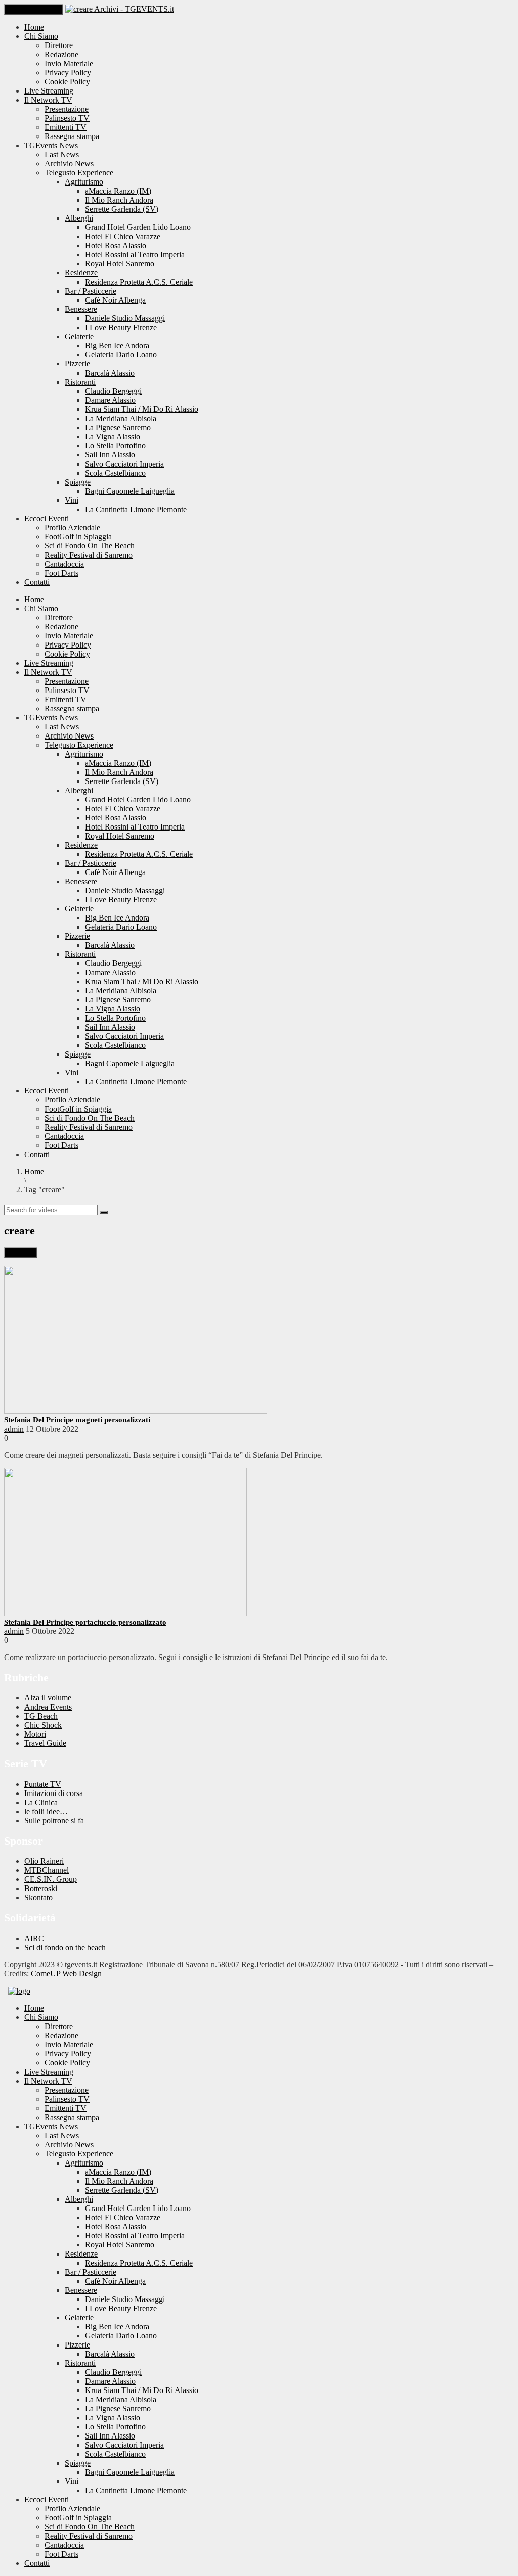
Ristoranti (80, 382)
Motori (35, 1734)
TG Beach (41, 1716)
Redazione (61, 54)
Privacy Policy (68, 73)
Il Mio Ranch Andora (119, 200)
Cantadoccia (64, 564)
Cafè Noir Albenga (115, 300)
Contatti (37, 582)
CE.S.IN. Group (51, 1879)
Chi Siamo (41, 36)
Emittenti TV (66, 127)
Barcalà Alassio (110, 373)
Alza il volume (48, 1698)
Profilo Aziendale (72, 527)
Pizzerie (77, 364)
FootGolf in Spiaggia (78, 537)
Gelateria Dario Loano (121, 355)
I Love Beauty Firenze (121, 327)
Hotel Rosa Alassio (116, 245)
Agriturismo (84, 182)
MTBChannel (47, 1870)
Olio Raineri (44, 1861)
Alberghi (79, 218)
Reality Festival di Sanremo (89, 555)
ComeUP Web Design (66, 1974)
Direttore (59, 45)
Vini (72, 500)
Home (34, 27)
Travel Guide (45, 1743)
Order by (21, 1252)
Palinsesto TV (67, 118)
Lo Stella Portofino (115, 446)
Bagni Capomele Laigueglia (130, 491)
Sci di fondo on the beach (65, 1947)
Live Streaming (49, 91)
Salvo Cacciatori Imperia (124, 464)
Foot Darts (61, 573)
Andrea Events (48, 1707)
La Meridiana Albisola (121, 418)
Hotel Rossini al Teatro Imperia (135, 255)
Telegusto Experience (79, 173)
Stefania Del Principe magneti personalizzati (77, 1420)
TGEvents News (51, 145)
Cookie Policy (67, 82)
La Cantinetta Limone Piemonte (136, 509)
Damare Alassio (110, 400)
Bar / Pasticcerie (91, 291)
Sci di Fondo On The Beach (90, 546)
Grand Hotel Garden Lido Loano (138, 227)
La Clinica (41, 1802)
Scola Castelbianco (115, 473)
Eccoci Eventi (47, 518)
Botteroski (41, 1888)
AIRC (34, 1938)
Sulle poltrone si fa (54, 1821)
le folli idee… (46, 1811)
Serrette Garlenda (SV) (122, 209)
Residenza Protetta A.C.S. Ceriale (139, 282)
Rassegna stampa (72, 136)
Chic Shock (43, 1725)
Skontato (38, 1897)
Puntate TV (43, 1784)
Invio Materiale (69, 63)
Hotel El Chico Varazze (123, 236)
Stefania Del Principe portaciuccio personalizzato (85, 1622)
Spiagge (78, 482)
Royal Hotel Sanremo (120, 264)
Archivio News (69, 164)
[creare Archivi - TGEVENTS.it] (120, 9)
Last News (62, 154)
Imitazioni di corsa (54, 1793)
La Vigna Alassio (113, 436)
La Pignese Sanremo (118, 427)
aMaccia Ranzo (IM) (118, 191)
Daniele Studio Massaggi (125, 318)
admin (14, 1429)
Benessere (81, 309)
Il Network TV (48, 100)
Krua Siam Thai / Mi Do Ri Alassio (142, 409)
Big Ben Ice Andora (117, 346)
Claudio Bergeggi (113, 391)
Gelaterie (79, 336)
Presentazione (67, 109)
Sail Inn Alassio (110, 455)
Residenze (81, 273)
